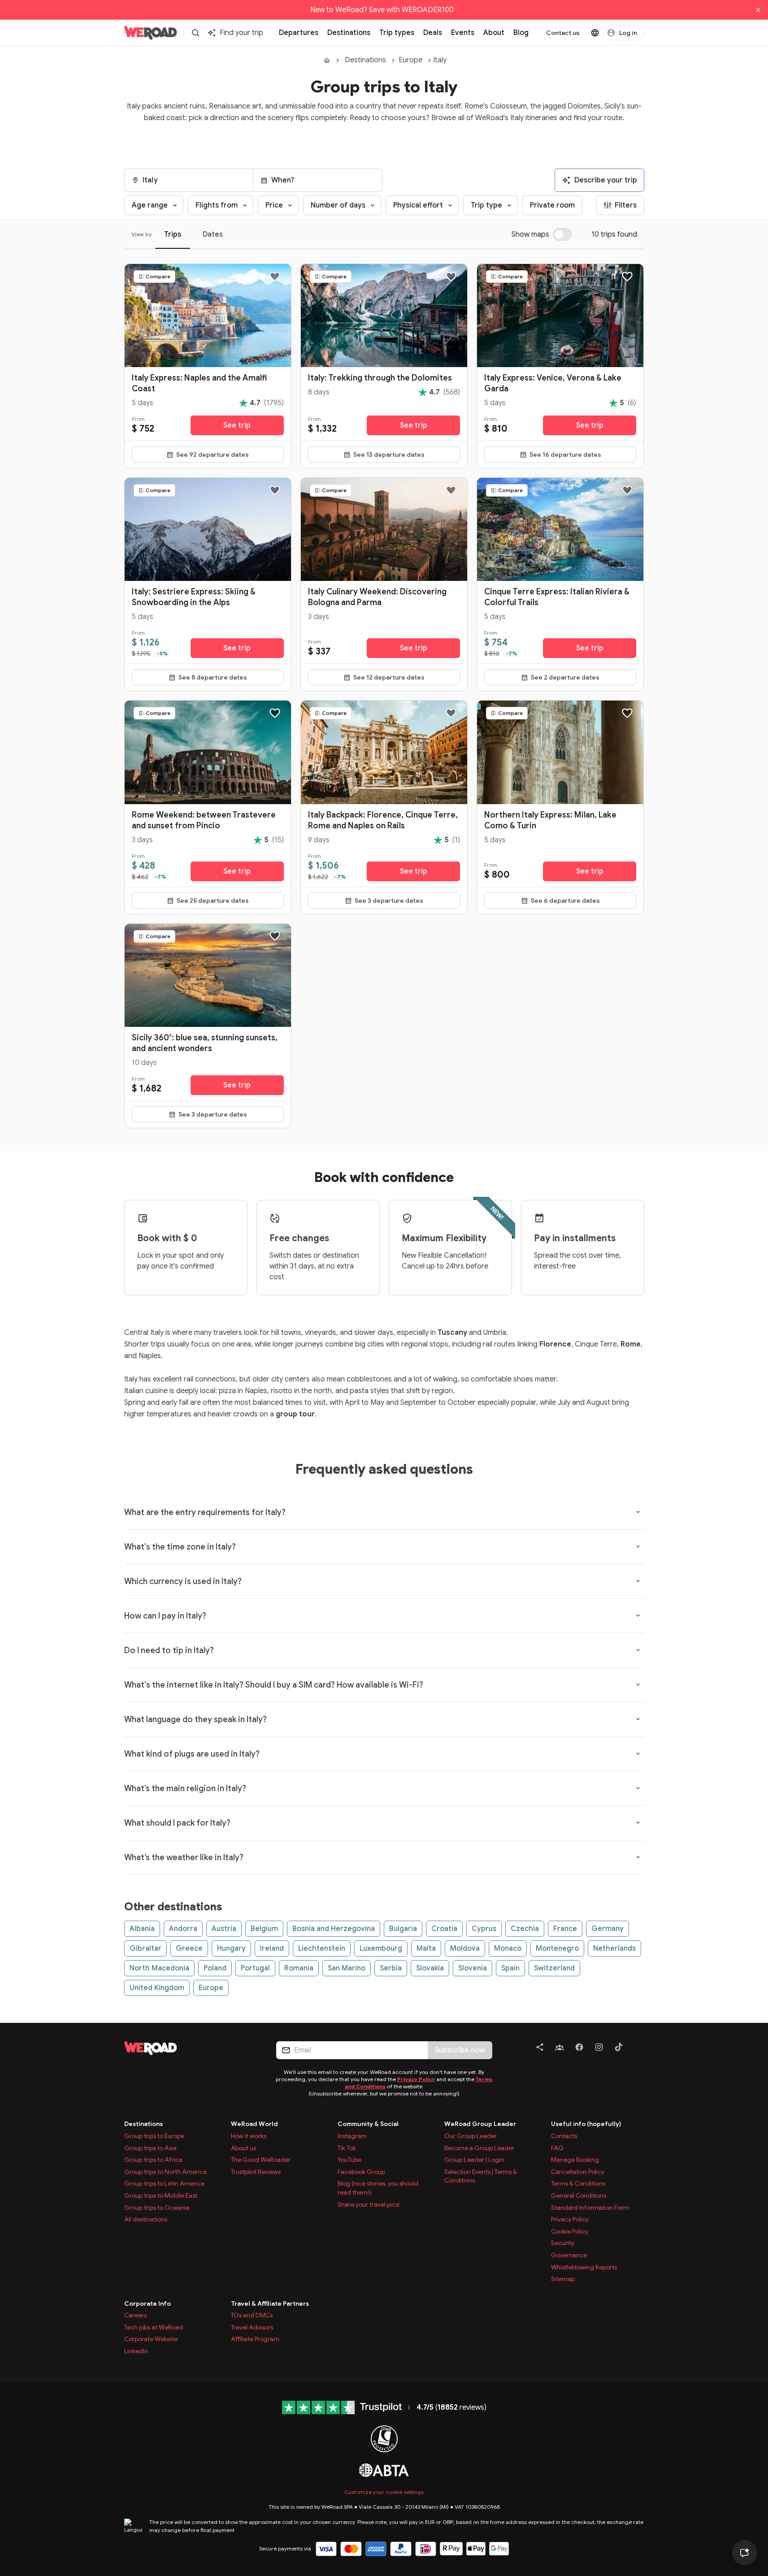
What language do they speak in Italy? (195, 1719)
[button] (189, 180)
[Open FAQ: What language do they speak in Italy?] (638, 1719)
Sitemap (563, 2279)
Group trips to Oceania (157, 2208)
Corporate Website (151, 2339)
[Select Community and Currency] (595, 33)
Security (563, 2243)
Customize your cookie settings (384, 2492)
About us (243, 2148)
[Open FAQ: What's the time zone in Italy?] (638, 1546)
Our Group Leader (471, 2136)
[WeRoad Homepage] (151, 33)
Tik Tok (347, 2148)
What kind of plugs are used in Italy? (192, 1754)
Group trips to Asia (150, 2148)
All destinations (146, 2219)
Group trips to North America (165, 2172)
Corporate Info (148, 2303)
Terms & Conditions (578, 2183)
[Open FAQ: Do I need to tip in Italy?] (638, 1650)
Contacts (564, 2136)
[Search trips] (195, 33)
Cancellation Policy (578, 2172)
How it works (249, 2136)
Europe (410, 60)
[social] (540, 2049)
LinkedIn (136, 2351)
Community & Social (368, 2124)
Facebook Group (361, 2172)
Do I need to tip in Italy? (169, 1650)
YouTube (349, 2160)
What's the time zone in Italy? (180, 1547)
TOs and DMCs (252, 2315)
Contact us (563, 33)
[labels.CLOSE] (758, 10)
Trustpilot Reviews (256, 2172)
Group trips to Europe (154, 2136)
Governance (569, 2255)
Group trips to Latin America (164, 2183)
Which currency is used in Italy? (183, 1581)
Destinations (365, 60)
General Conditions (579, 2195)
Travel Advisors (252, 2327)
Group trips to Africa (153, 2160)
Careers (135, 2315)
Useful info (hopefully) (586, 2124)
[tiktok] (619, 2049)
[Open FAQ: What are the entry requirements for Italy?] (638, 1512)
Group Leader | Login (474, 2160)
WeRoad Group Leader (480, 2124)
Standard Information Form (590, 2208)
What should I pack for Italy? (177, 1823)
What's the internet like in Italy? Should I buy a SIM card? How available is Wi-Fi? (274, 1685)
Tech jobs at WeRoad (154, 2327)
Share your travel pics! (369, 2204)
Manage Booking (575, 2160)
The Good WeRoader (261, 2160)
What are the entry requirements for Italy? (205, 1512)
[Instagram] (599, 2049)
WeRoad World (254, 2124)
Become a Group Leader (479, 2148)
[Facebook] (579, 2049)
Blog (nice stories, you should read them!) (378, 2188)
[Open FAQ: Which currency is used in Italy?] (638, 1581)
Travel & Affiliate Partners (270, 2303)
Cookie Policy (570, 2231)
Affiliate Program (255, 2339)
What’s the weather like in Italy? (184, 1857)
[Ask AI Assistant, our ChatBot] (745, 2553)
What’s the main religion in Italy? (185, 1788)
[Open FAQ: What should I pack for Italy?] (638, 1823)
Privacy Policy (416, 2079)
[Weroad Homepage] (189, 2048)
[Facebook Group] (560, 2049)
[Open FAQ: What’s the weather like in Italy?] (638, 1857)
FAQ (557, 2148)
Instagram (352, 2136)
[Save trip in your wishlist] (275, 277)
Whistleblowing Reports (584, 2267)
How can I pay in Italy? (165, 1616)
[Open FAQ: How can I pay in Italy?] (638, 1615)
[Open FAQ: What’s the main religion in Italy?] (638, 1788)
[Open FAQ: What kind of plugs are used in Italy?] (638, 1753)
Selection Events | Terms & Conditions (481, 2176)
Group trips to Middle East (161, 2195)
